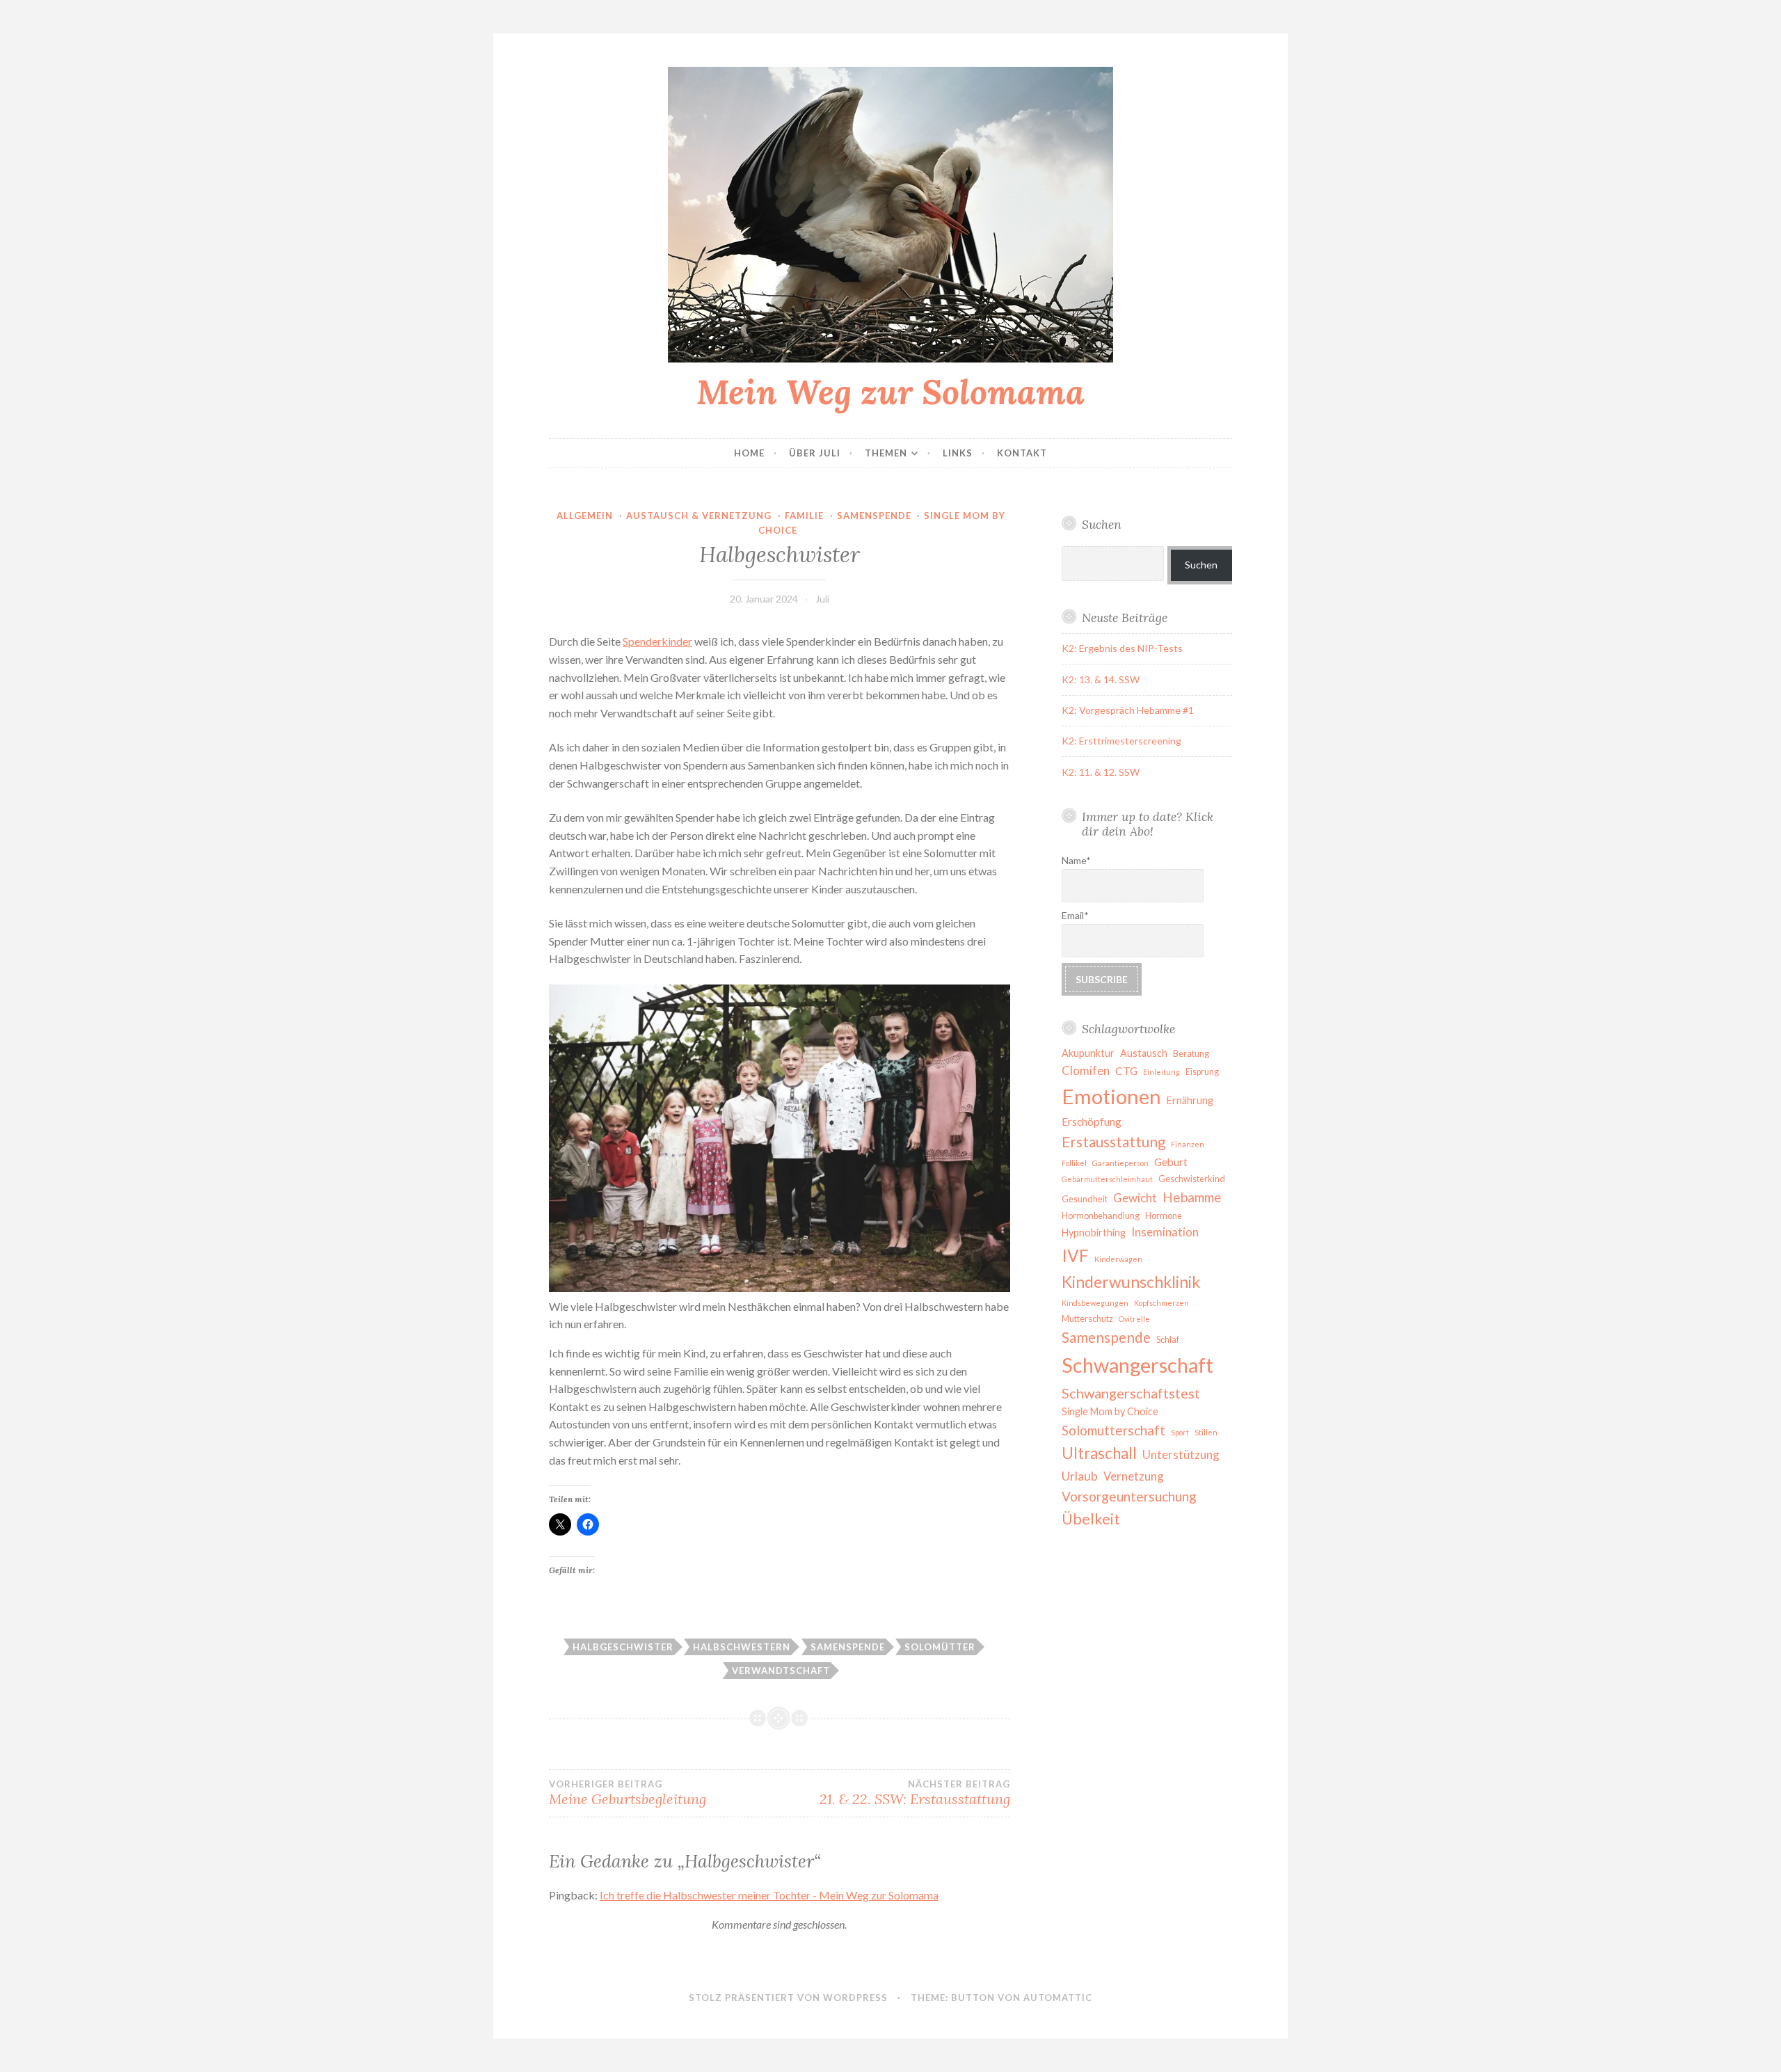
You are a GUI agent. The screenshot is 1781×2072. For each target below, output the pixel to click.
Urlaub (1080, 1476)
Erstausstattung (1113, 1142)
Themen (886, 453)
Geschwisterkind (1192, 1179)
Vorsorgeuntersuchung (1129, 1496)
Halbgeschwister (623, 1647)
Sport (1180, 1432)
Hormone (1164, 1216)
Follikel (1074, 1163)
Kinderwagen (1118, 1259)
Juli (822, 599)
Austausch (1144, 1053)
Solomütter (940, 1647)
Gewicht (1135, 1198)
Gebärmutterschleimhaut (1107, 1179)
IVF (1075, 1256)
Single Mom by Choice (1110, 1411)
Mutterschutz (1087, 1319)
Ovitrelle (1134, 1319)
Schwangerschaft (1137, 1365)
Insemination (1165, 1232)
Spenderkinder (657, 641)
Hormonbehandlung (1101, 1216)
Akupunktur (1088, 1053)
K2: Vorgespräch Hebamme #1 (1128, 710)
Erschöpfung (1092, 1122)
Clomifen (1086, 1070)
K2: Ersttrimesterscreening (1121, 741)
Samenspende (874, 516)
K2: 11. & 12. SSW (1101, 772)
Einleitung (1161, 1072)
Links (958, 453)
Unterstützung (1181, 1455)
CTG (1126, 1071)
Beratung (1191, 1054)
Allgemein (585, 516)
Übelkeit (1091, 1519)
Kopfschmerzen (1161, 1303)
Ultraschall (1099, 1453)
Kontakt (1022, 453)
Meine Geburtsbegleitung (628, 1793)
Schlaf (1168, 1340)
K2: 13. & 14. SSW (1101, 679)
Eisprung (1202, 1072)
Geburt (1171, 1162)
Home (749, 453)
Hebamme (1192, 1197)
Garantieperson (1120, 1163)
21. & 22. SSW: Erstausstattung (915, 1793)
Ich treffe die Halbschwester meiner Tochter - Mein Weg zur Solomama (769, 1895)
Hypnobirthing (1094, 1233)
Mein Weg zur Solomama (890, 392)
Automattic (1058, 1998)
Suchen (1201, 565)
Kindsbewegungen (1095, 1303)
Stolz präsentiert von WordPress (788, 1998)
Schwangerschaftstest (1131, 1393)
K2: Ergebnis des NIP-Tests (1122, 648)
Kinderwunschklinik (1131, 1282)
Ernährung (1190, 1100)
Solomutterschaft (1113, 1430)
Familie (804, 516)
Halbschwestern (742, 1647)
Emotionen (1111, 1096)
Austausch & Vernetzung (699, 516)
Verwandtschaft (781, 1671)
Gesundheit (1085, 1199)
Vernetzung (1134, 1476)
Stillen (1206, 1432)
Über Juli (815, 453)
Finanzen (1188, 1144)
